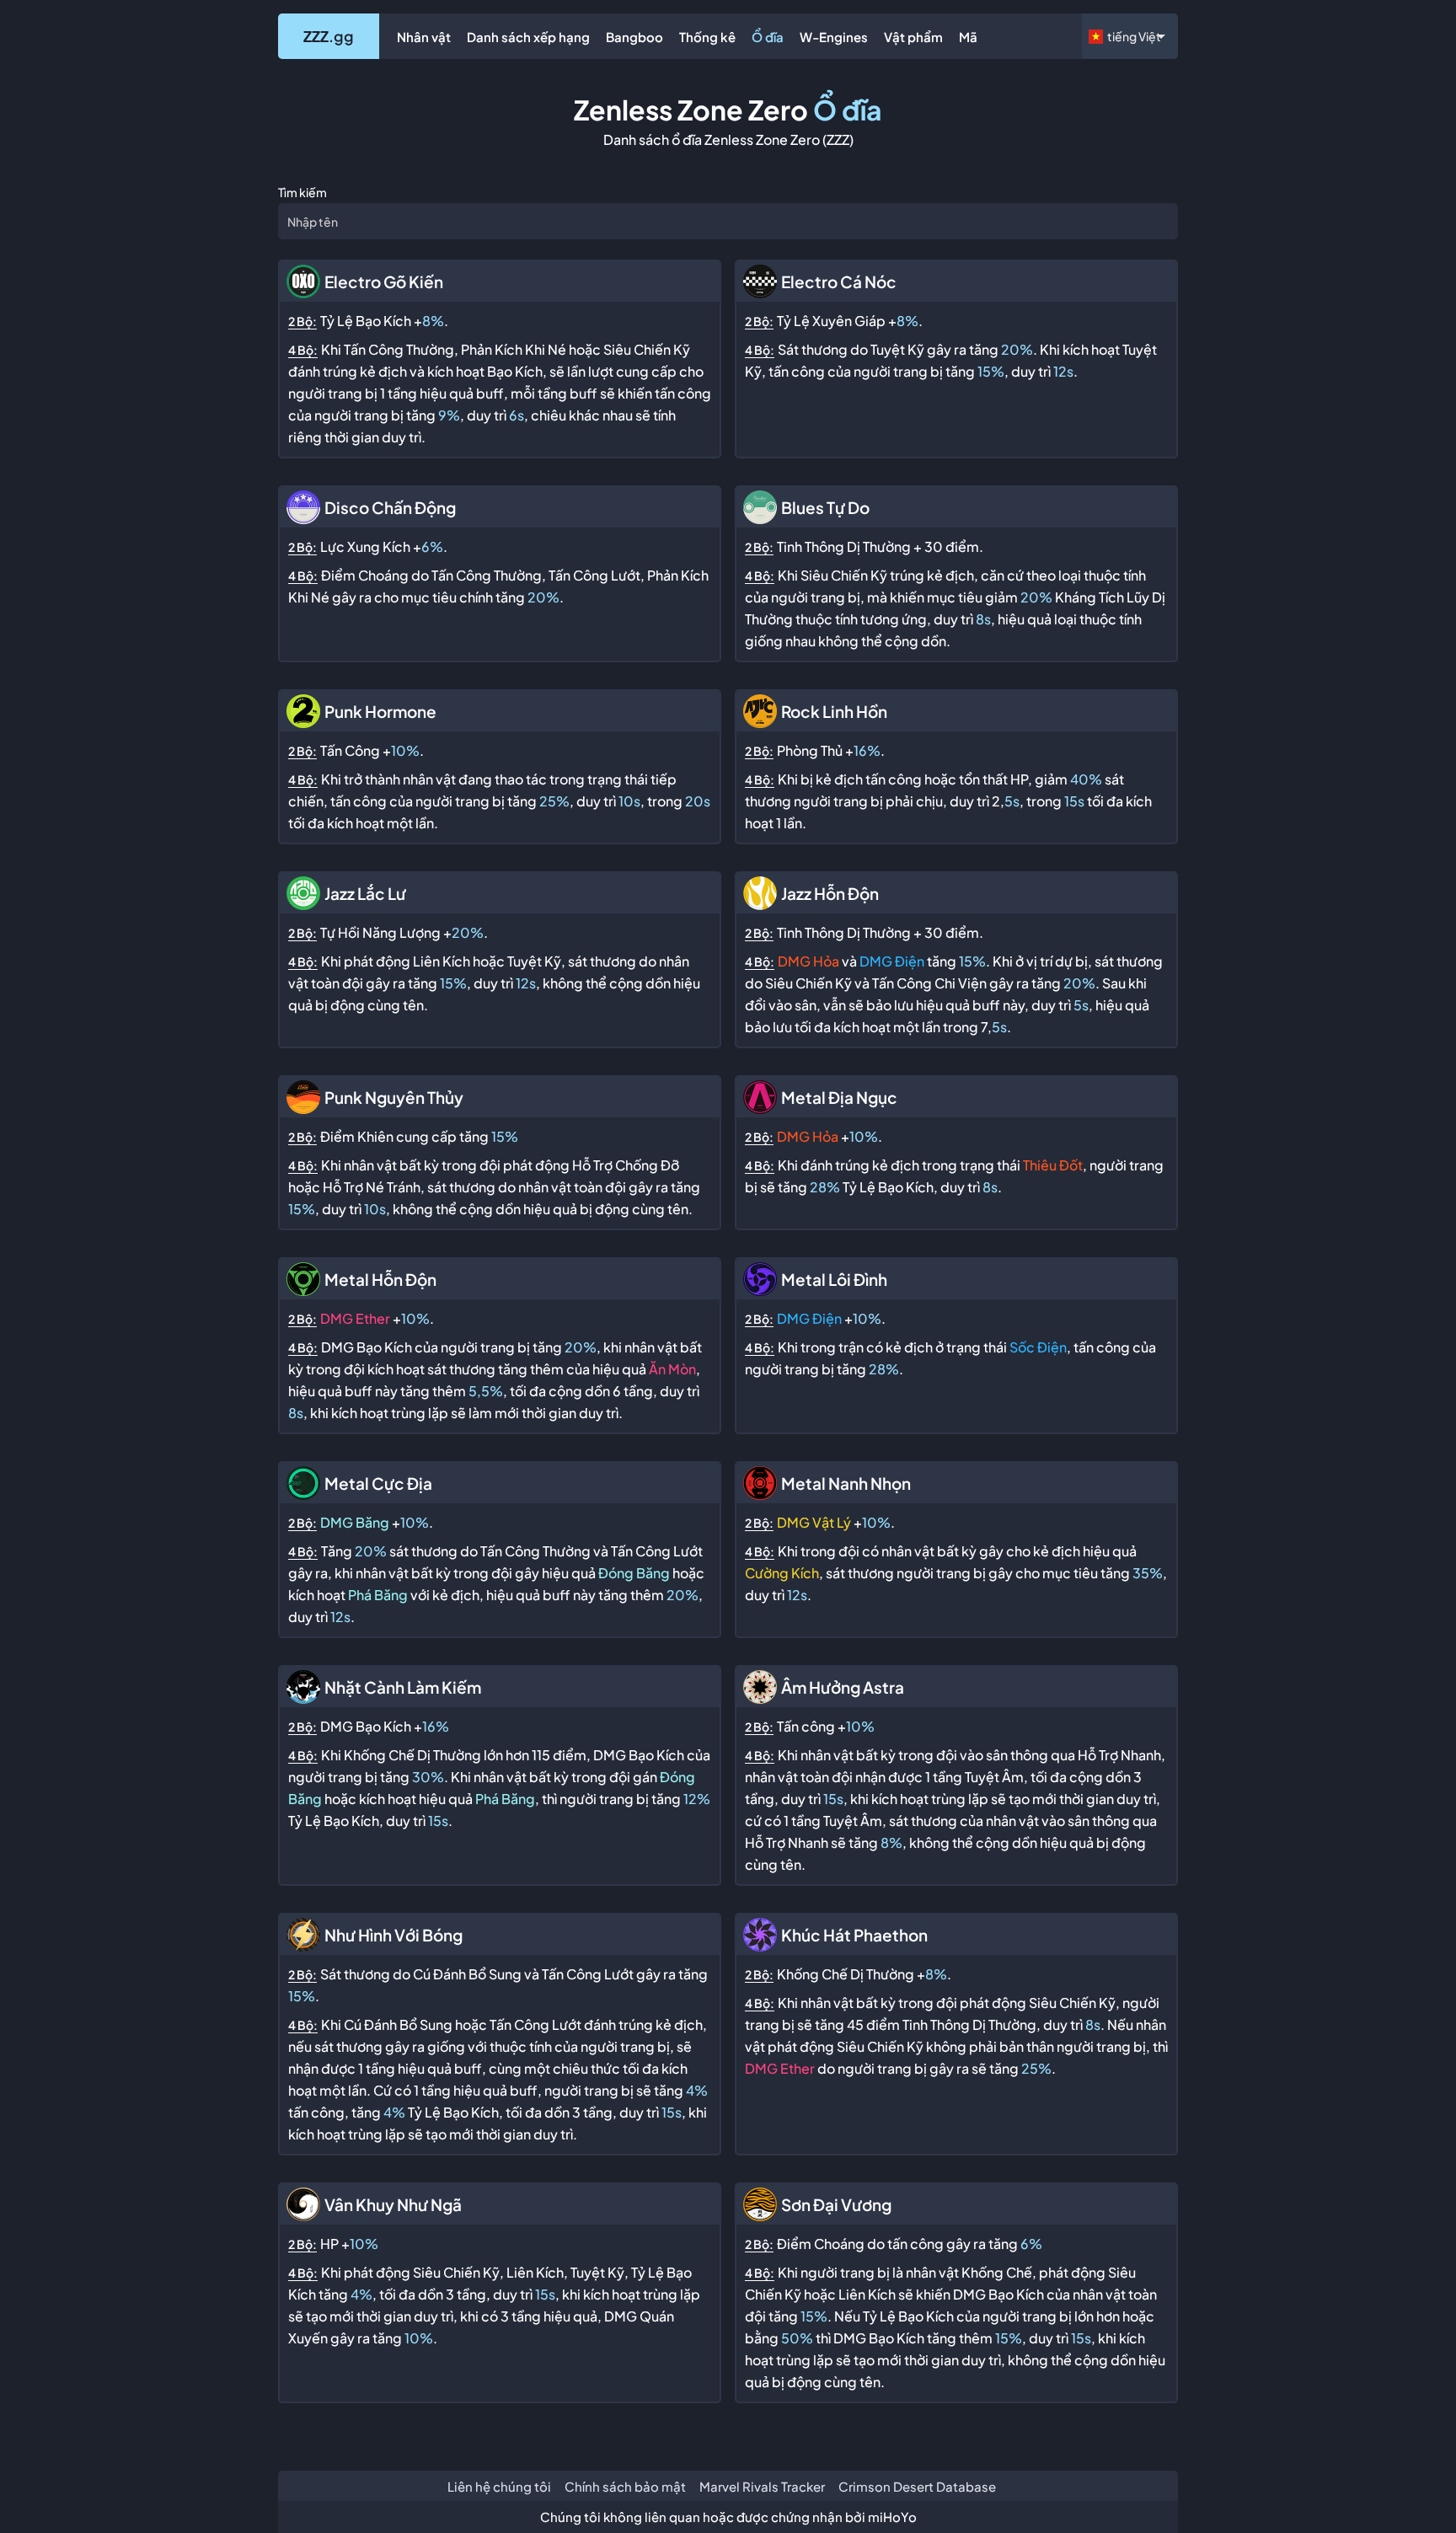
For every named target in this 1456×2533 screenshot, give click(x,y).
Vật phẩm (913, 37)
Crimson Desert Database (917, 2486)
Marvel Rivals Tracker (762, 2486)
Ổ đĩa (768, 37)
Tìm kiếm (302, 192)
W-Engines (834, 37)
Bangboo (634, 37)
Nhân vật (424, 37)
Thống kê (707, 37)
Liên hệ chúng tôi (499, 2486)
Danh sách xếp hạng (528, 37)
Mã (968, 37)
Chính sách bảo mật (625, 2486)
